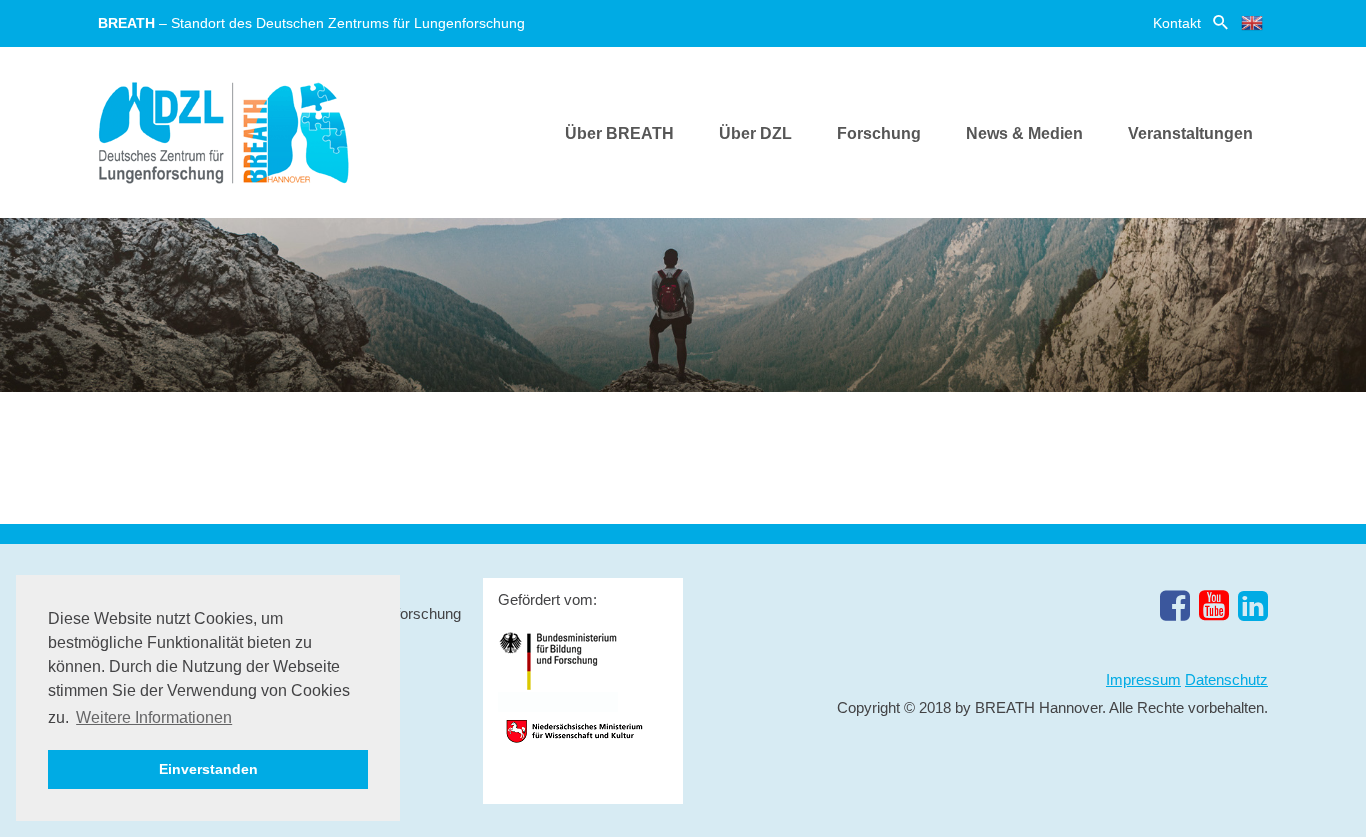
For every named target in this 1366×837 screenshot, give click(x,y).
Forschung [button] (879, 133)
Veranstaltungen (1190, 133)
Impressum (1143, 679)
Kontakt (1177, 23)
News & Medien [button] (1024, 133)
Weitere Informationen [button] (154, 717)
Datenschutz (1226, 679)
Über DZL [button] (755, 133)
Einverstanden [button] (208, 769)
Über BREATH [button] (619, 133)
